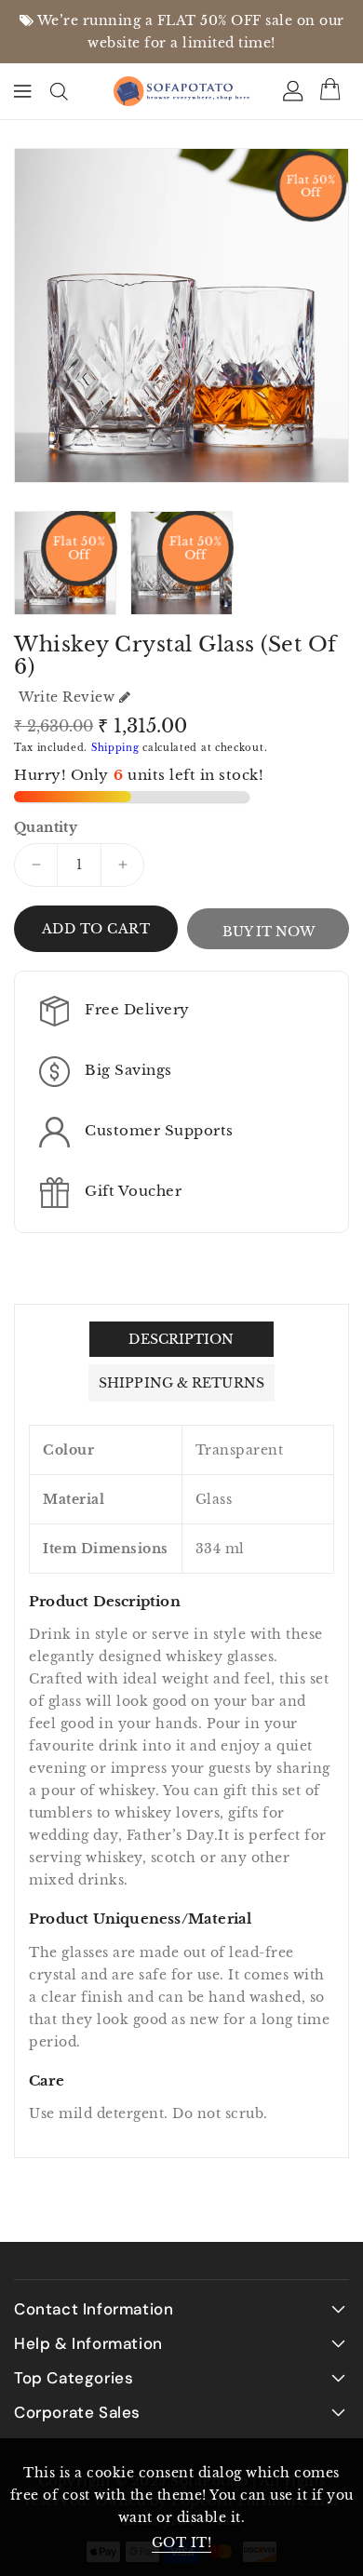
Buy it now (269, 932)
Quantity (46, 827)
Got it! (182, 2542)
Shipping (115, 748)
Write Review (67, 697)
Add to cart (96, 929)
